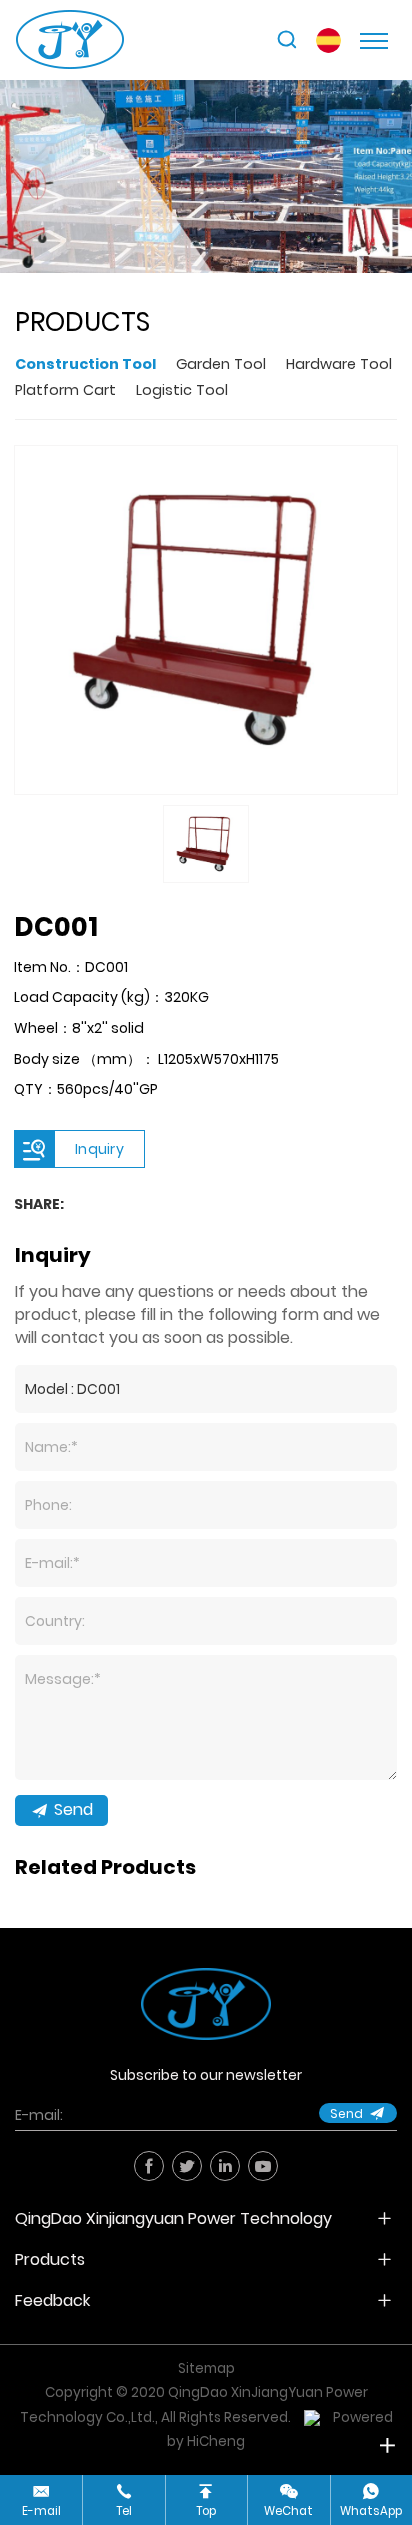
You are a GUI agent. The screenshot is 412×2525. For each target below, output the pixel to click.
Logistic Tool (182, 390)
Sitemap (206, 2368)
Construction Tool (85, 364)
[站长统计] (312, 2417)
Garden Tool (221, 364)
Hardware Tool (339, 364)
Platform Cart (65, 390)
